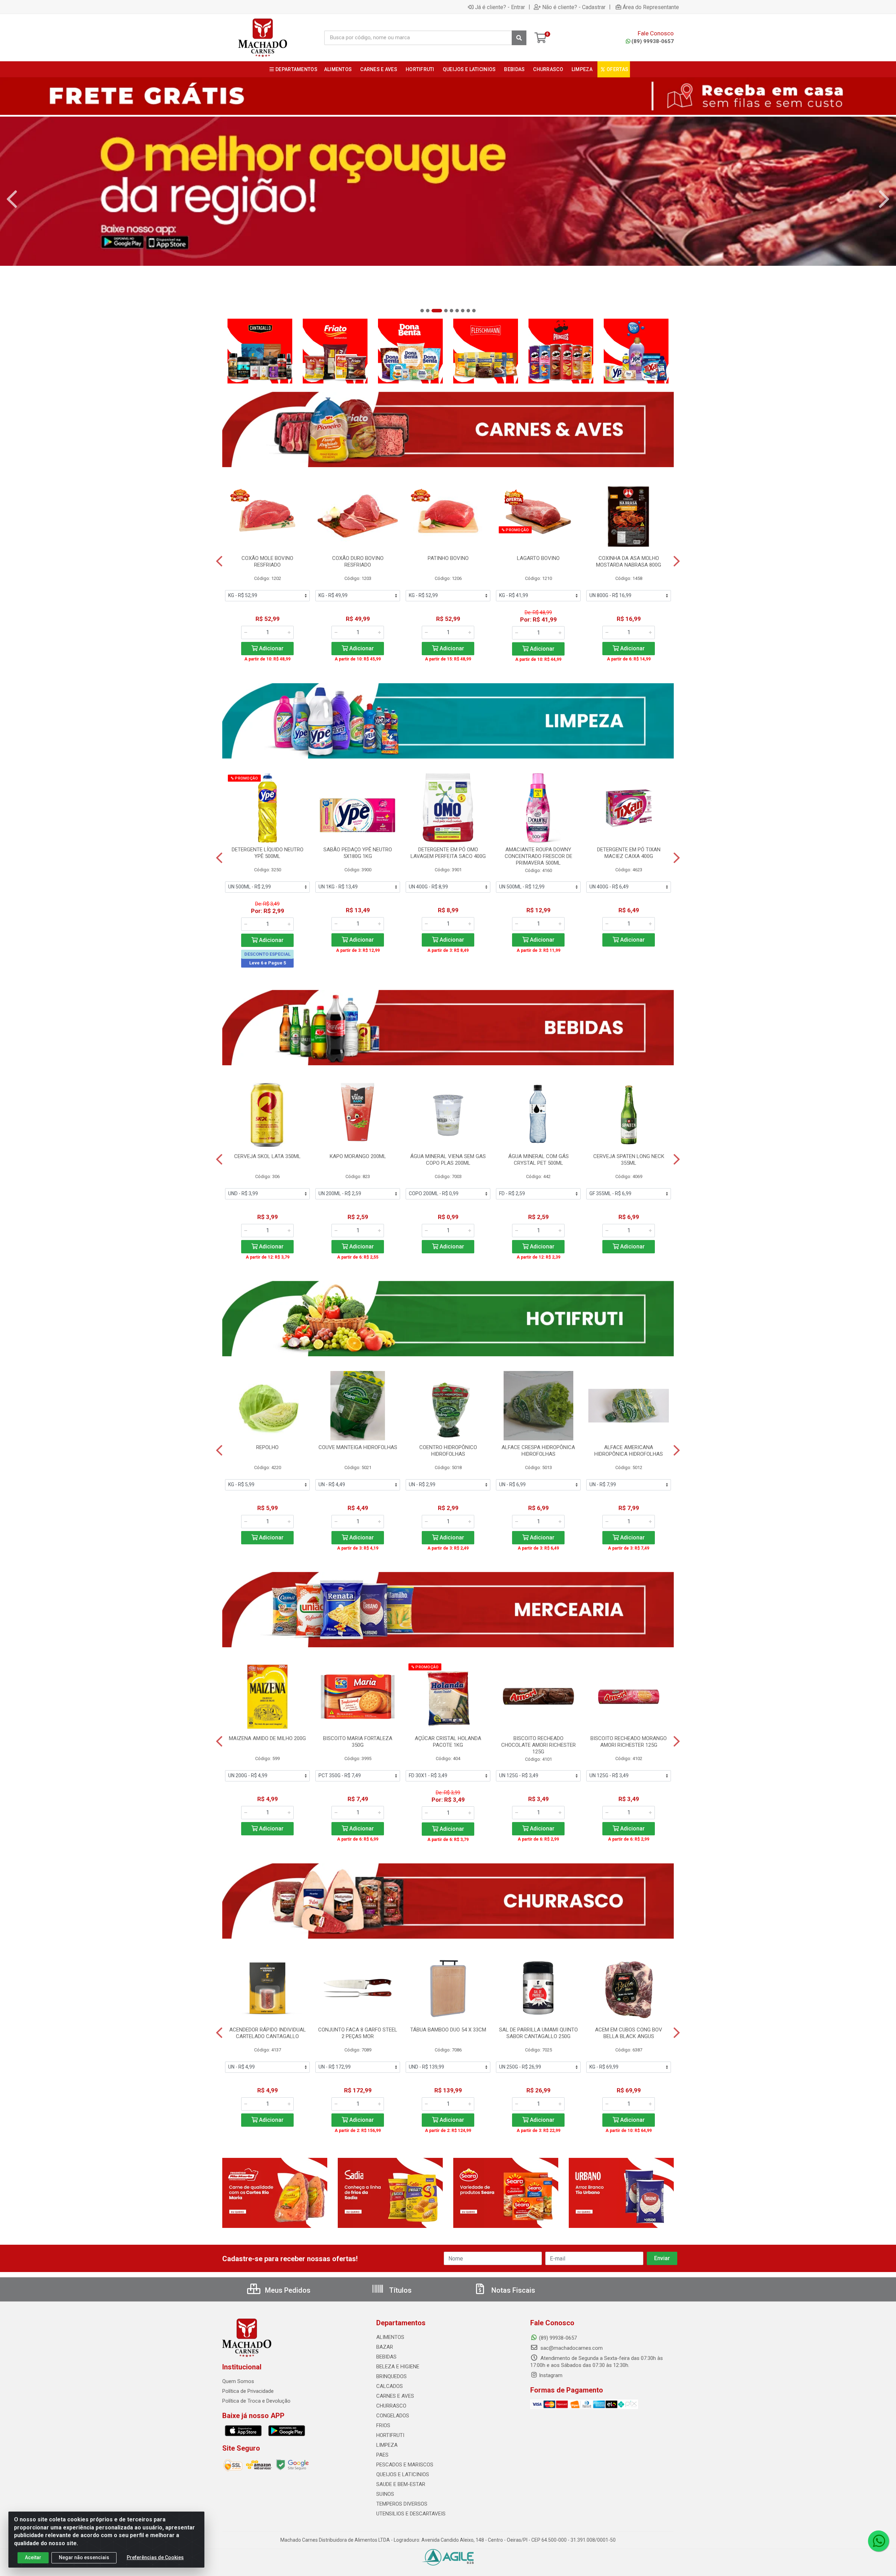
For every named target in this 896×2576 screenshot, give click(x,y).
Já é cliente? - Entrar (500, 7)
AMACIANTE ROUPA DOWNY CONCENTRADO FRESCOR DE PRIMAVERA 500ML (538, 856)
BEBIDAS (386, 2357)
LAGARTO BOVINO (538, 558)
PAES (382, 2455)
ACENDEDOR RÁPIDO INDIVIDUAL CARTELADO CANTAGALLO (268, 2033)
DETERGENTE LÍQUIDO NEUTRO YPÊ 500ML (268, 853)
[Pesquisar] (519, 38)
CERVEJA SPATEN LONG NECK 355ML (629, 1160)
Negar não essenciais (84, 2557)
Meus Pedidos (287, 2290)
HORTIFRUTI (390, 2435)
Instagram (551, 2375)
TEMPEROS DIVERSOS (402, 2504)
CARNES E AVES (395, 2396)
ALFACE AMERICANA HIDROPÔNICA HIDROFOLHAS (629, 1451)
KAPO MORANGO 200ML (358, 1156)
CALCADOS (390, 2386)
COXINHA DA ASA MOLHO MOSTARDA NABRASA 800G (629, 562)
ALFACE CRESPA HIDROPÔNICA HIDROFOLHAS (538, 1451)
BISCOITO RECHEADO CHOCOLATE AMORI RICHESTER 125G (538, 1745)
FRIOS (383, 2425)
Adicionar (271, 648)
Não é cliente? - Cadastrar (574, 7)
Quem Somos (238, 2381)
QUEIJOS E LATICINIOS (403, 2474)
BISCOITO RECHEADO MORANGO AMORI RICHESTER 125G (629, 1742)
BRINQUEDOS (391, 2376)
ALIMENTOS (390, 2337)
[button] (422, 311)
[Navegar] (12, 199)
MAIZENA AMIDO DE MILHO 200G (267, 1738)
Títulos (400, 2290)
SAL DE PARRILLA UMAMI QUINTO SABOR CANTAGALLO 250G (538, 2033)
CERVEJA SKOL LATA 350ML (267, 1156)
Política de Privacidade (248, 2391)
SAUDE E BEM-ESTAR (401, 2484)
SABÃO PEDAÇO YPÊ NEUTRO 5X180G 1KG (358, 853)
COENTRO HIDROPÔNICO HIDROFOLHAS (448, 1451)
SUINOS (385, 2494)
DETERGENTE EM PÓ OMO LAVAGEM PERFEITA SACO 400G (448, 853)
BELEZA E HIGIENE (398, 2367)
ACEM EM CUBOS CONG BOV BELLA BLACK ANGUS (629, 2033)
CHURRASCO (391, 2406)
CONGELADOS (393, 2416)
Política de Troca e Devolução (256, 2401)
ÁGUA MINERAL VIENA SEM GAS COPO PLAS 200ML (448, 1160)
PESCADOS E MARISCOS (405, 2465)
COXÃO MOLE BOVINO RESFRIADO (267, 562)
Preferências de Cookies (155, 2557)
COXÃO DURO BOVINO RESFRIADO (358, 562)
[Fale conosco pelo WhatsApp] (878, 2541)
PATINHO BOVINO (448, 558)
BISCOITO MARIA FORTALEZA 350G (358, 1742)
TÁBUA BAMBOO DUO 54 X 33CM (448, 2030)
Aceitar (33, 2557)
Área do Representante (651, 7)
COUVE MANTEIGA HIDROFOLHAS (358, 1447)
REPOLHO (267, 1447)
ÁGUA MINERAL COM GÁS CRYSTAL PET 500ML (538, 1160)
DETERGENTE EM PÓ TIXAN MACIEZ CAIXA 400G (629, 853)
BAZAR (385, 2347)
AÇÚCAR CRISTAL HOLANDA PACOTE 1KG (448, 1742)
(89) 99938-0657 (653, 41)
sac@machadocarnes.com (571, 2348)
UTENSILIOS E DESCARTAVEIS (411, 2514)
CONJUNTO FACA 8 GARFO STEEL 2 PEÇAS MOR (358, 2033)
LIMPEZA (387, 2445)
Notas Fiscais (512, 2290)
